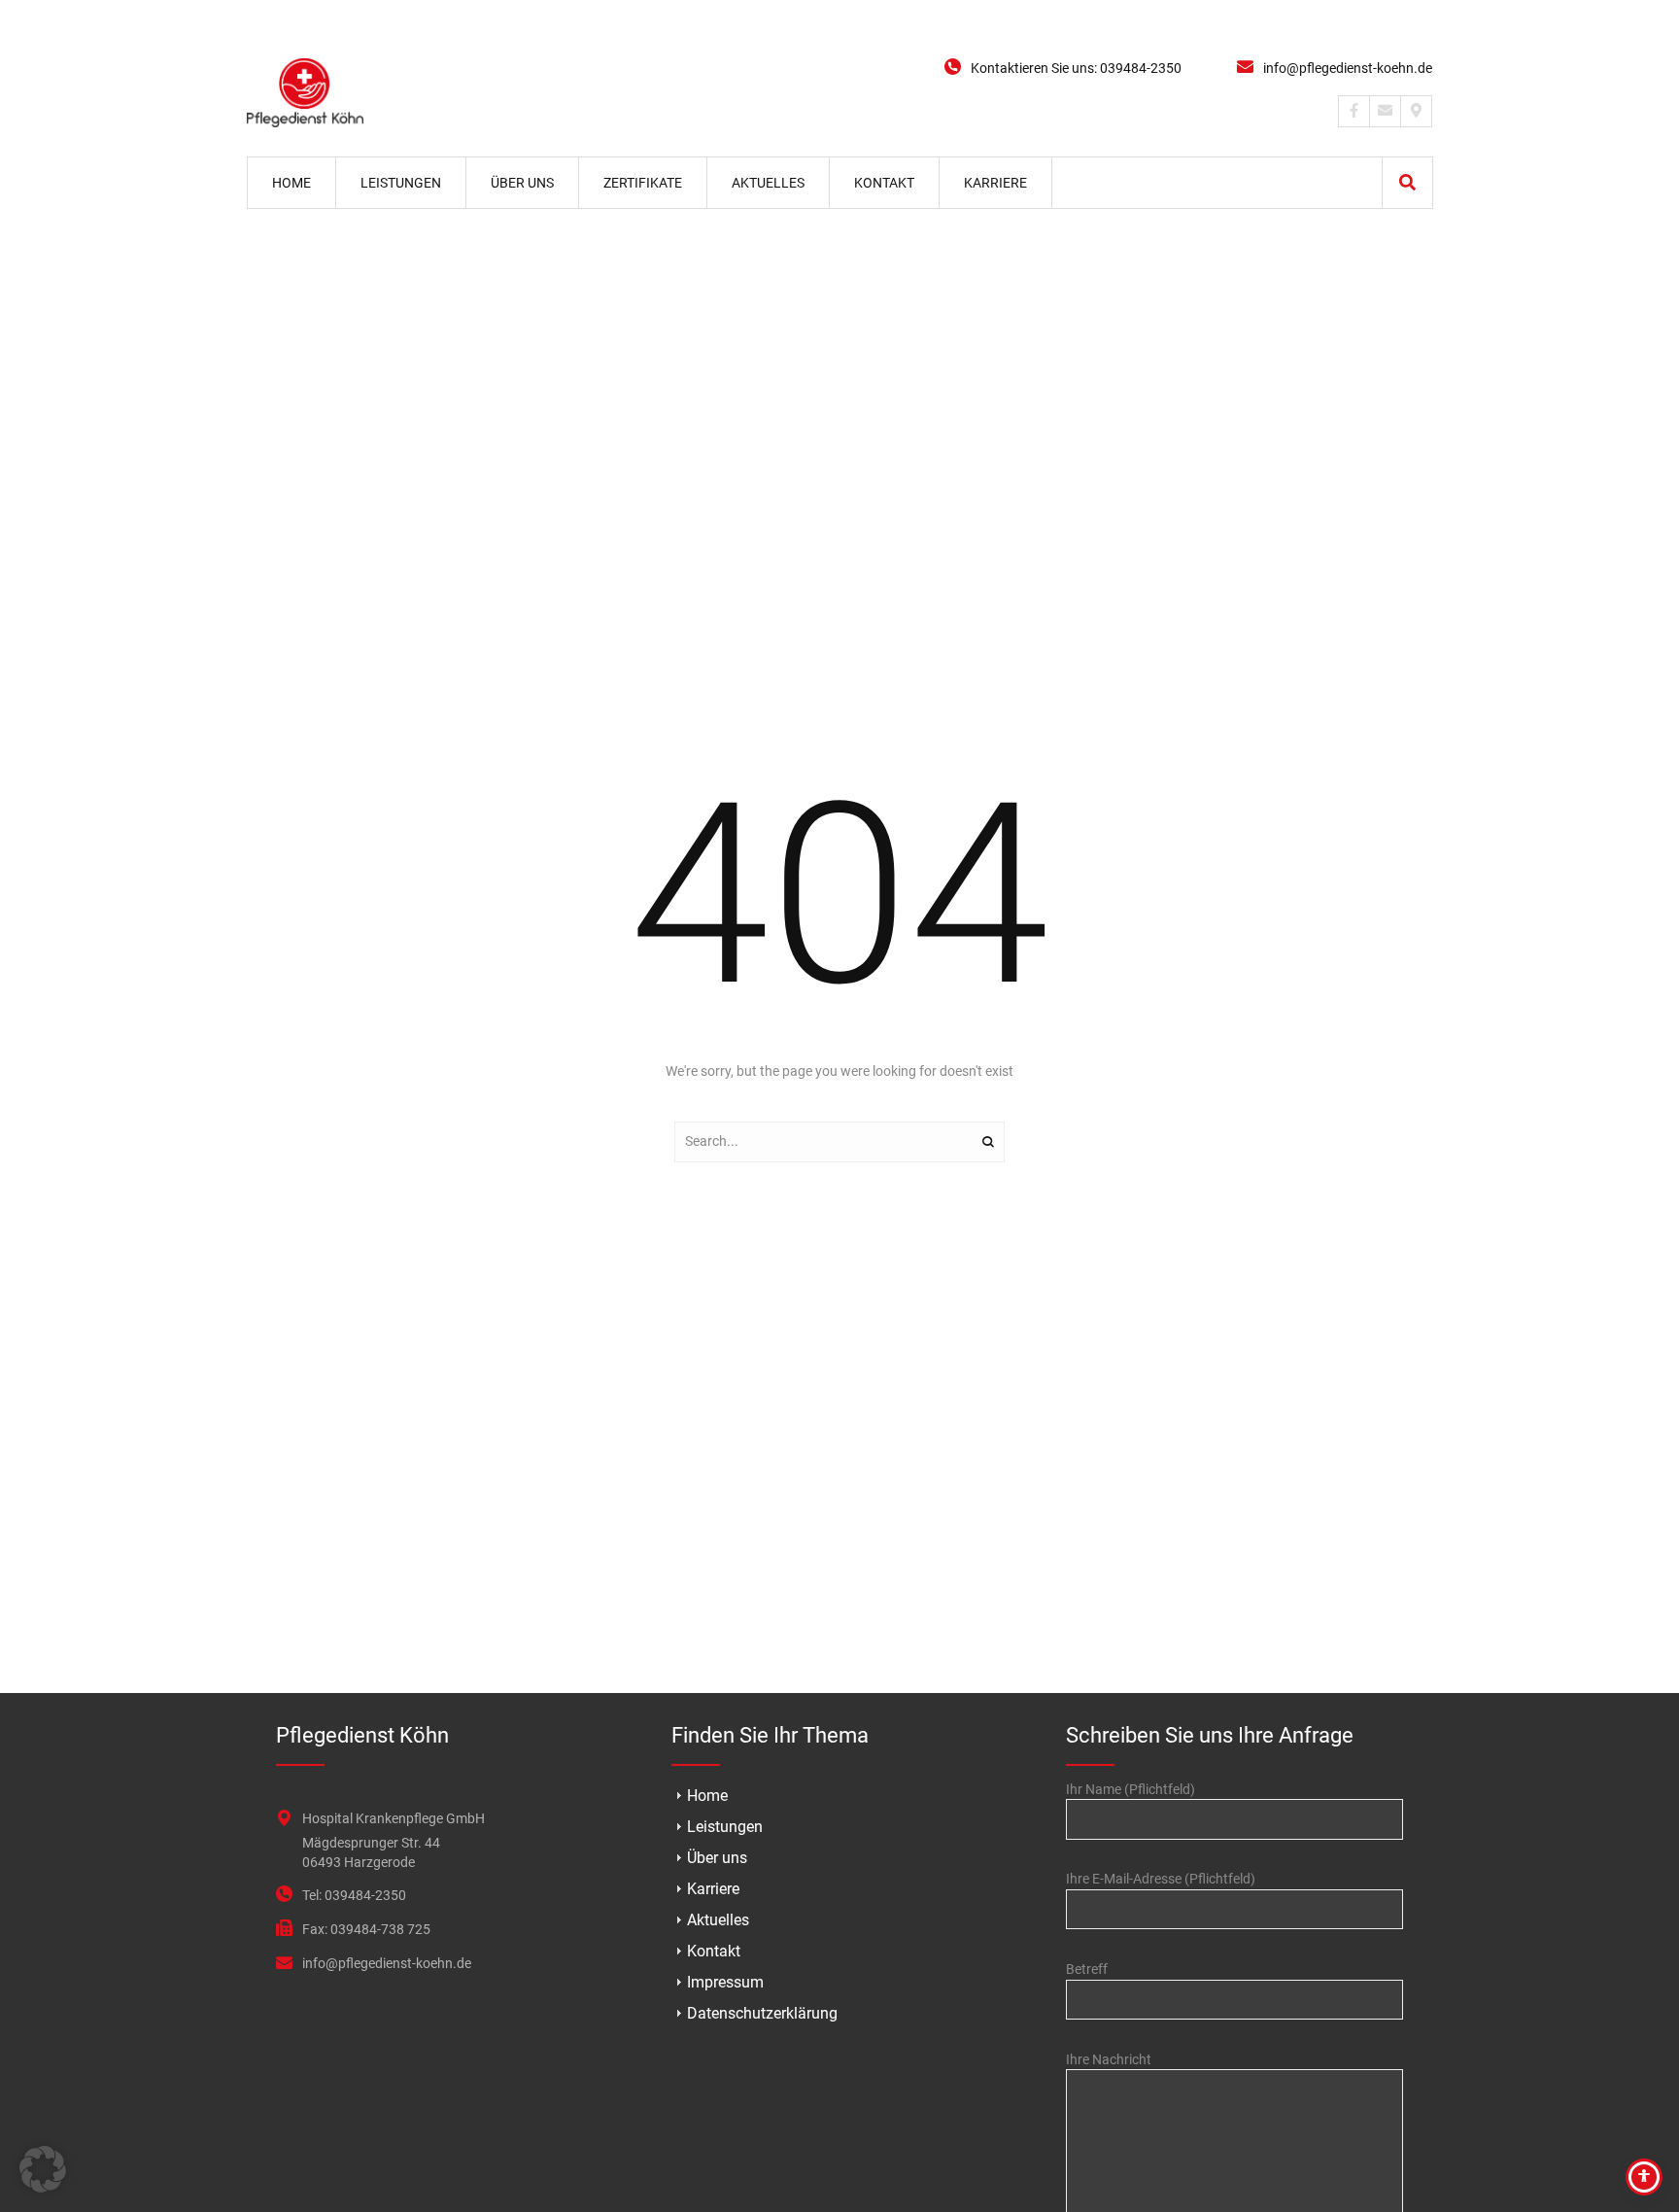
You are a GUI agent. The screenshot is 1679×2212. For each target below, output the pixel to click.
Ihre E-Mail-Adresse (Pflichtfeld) (1161, 1879)
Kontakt (714, 1951)
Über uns (717, 1858)
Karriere (713, 1889)
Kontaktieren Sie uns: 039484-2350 (1076, 68)
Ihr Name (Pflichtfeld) (1131, 1789)
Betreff (1087, 1969)
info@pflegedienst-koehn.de (1348, 68)
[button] (1407, 182)
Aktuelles (718, 1920)
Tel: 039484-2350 (354, 1895)
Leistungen (725, 1827)
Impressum (725, 1982)
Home (707, 1796)
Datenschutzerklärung (762, 2013)
